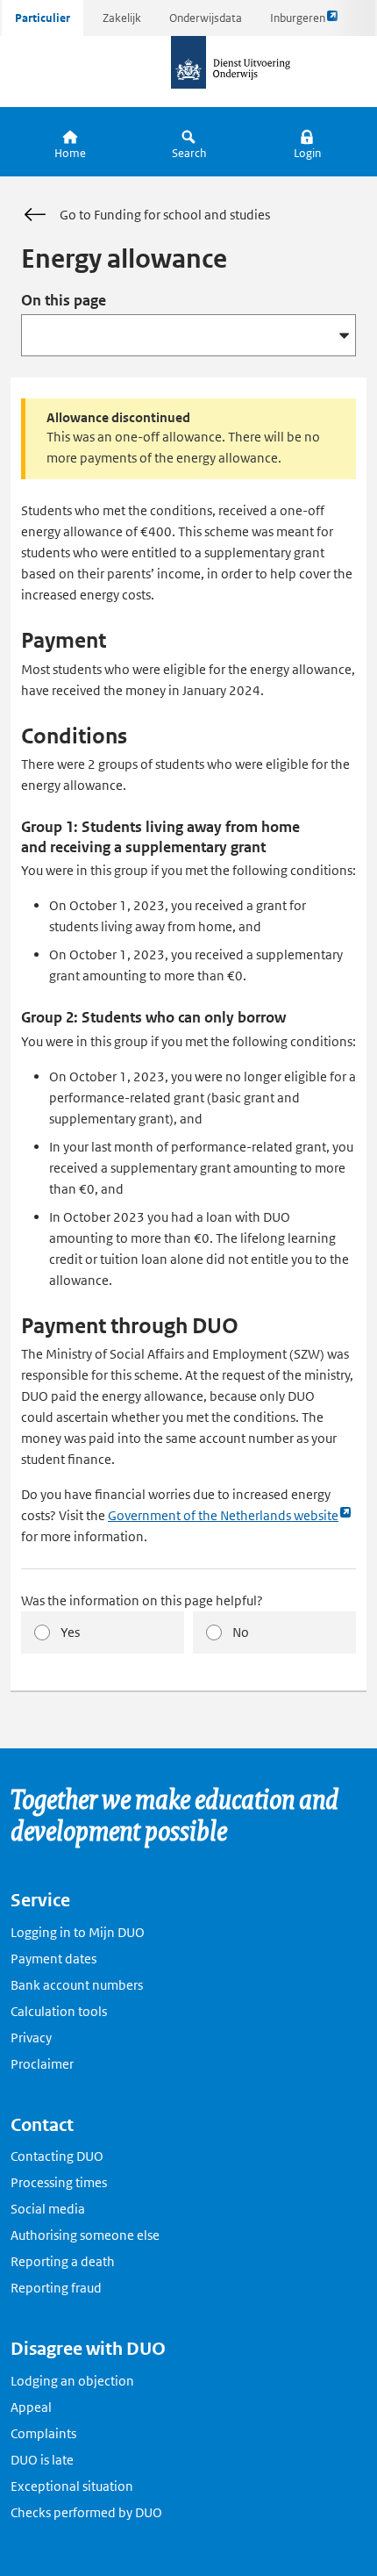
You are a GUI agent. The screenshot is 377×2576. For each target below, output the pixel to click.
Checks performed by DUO (86, 2512)
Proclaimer (42, 2064)
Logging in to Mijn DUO (78, 1932)
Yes (70, 1632)
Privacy (31, 2038)
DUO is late (42, 2460)
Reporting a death (63, 2261)
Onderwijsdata (206, 18)
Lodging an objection (72, 2381)
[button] (307, 142)
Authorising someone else (85, 2235)
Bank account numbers (77, 1985)
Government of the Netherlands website (223, 1516)
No (241, 1632)
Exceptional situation (72, 2486)
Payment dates (53, 1959)
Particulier (43, 18)
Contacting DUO (57, 2156)
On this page (64, 300)
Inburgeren (297, 23)
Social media (48, 2209)
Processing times (59, 2182)
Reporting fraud (56, 2288)
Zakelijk (122, 18)
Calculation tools (59, 2011)
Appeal (31, 2407)
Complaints (43, 2433)
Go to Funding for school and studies (165, 215)
